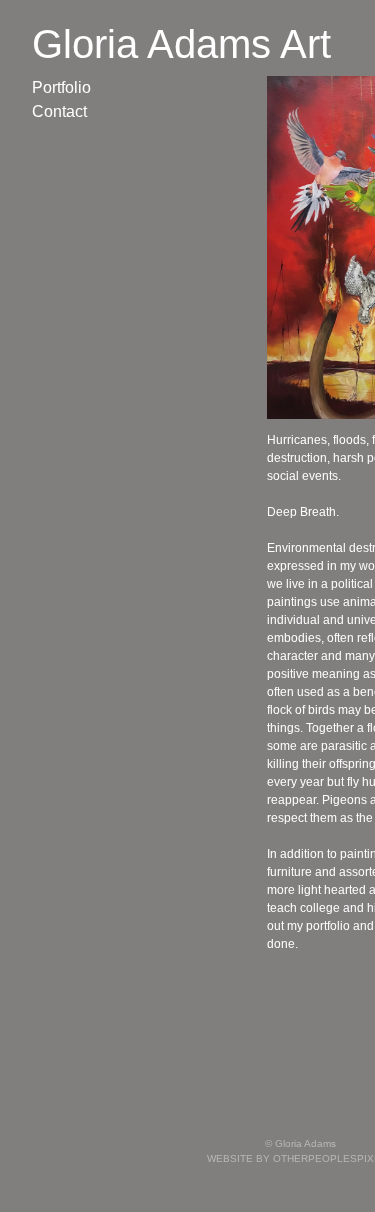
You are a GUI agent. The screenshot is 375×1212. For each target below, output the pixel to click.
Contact (59, 111)
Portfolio (61, 87)
